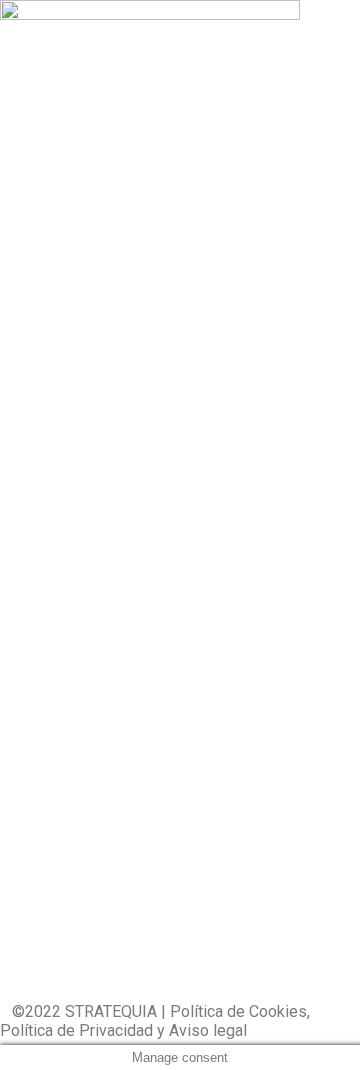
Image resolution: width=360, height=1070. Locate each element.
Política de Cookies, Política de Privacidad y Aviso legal (155, 1021)
